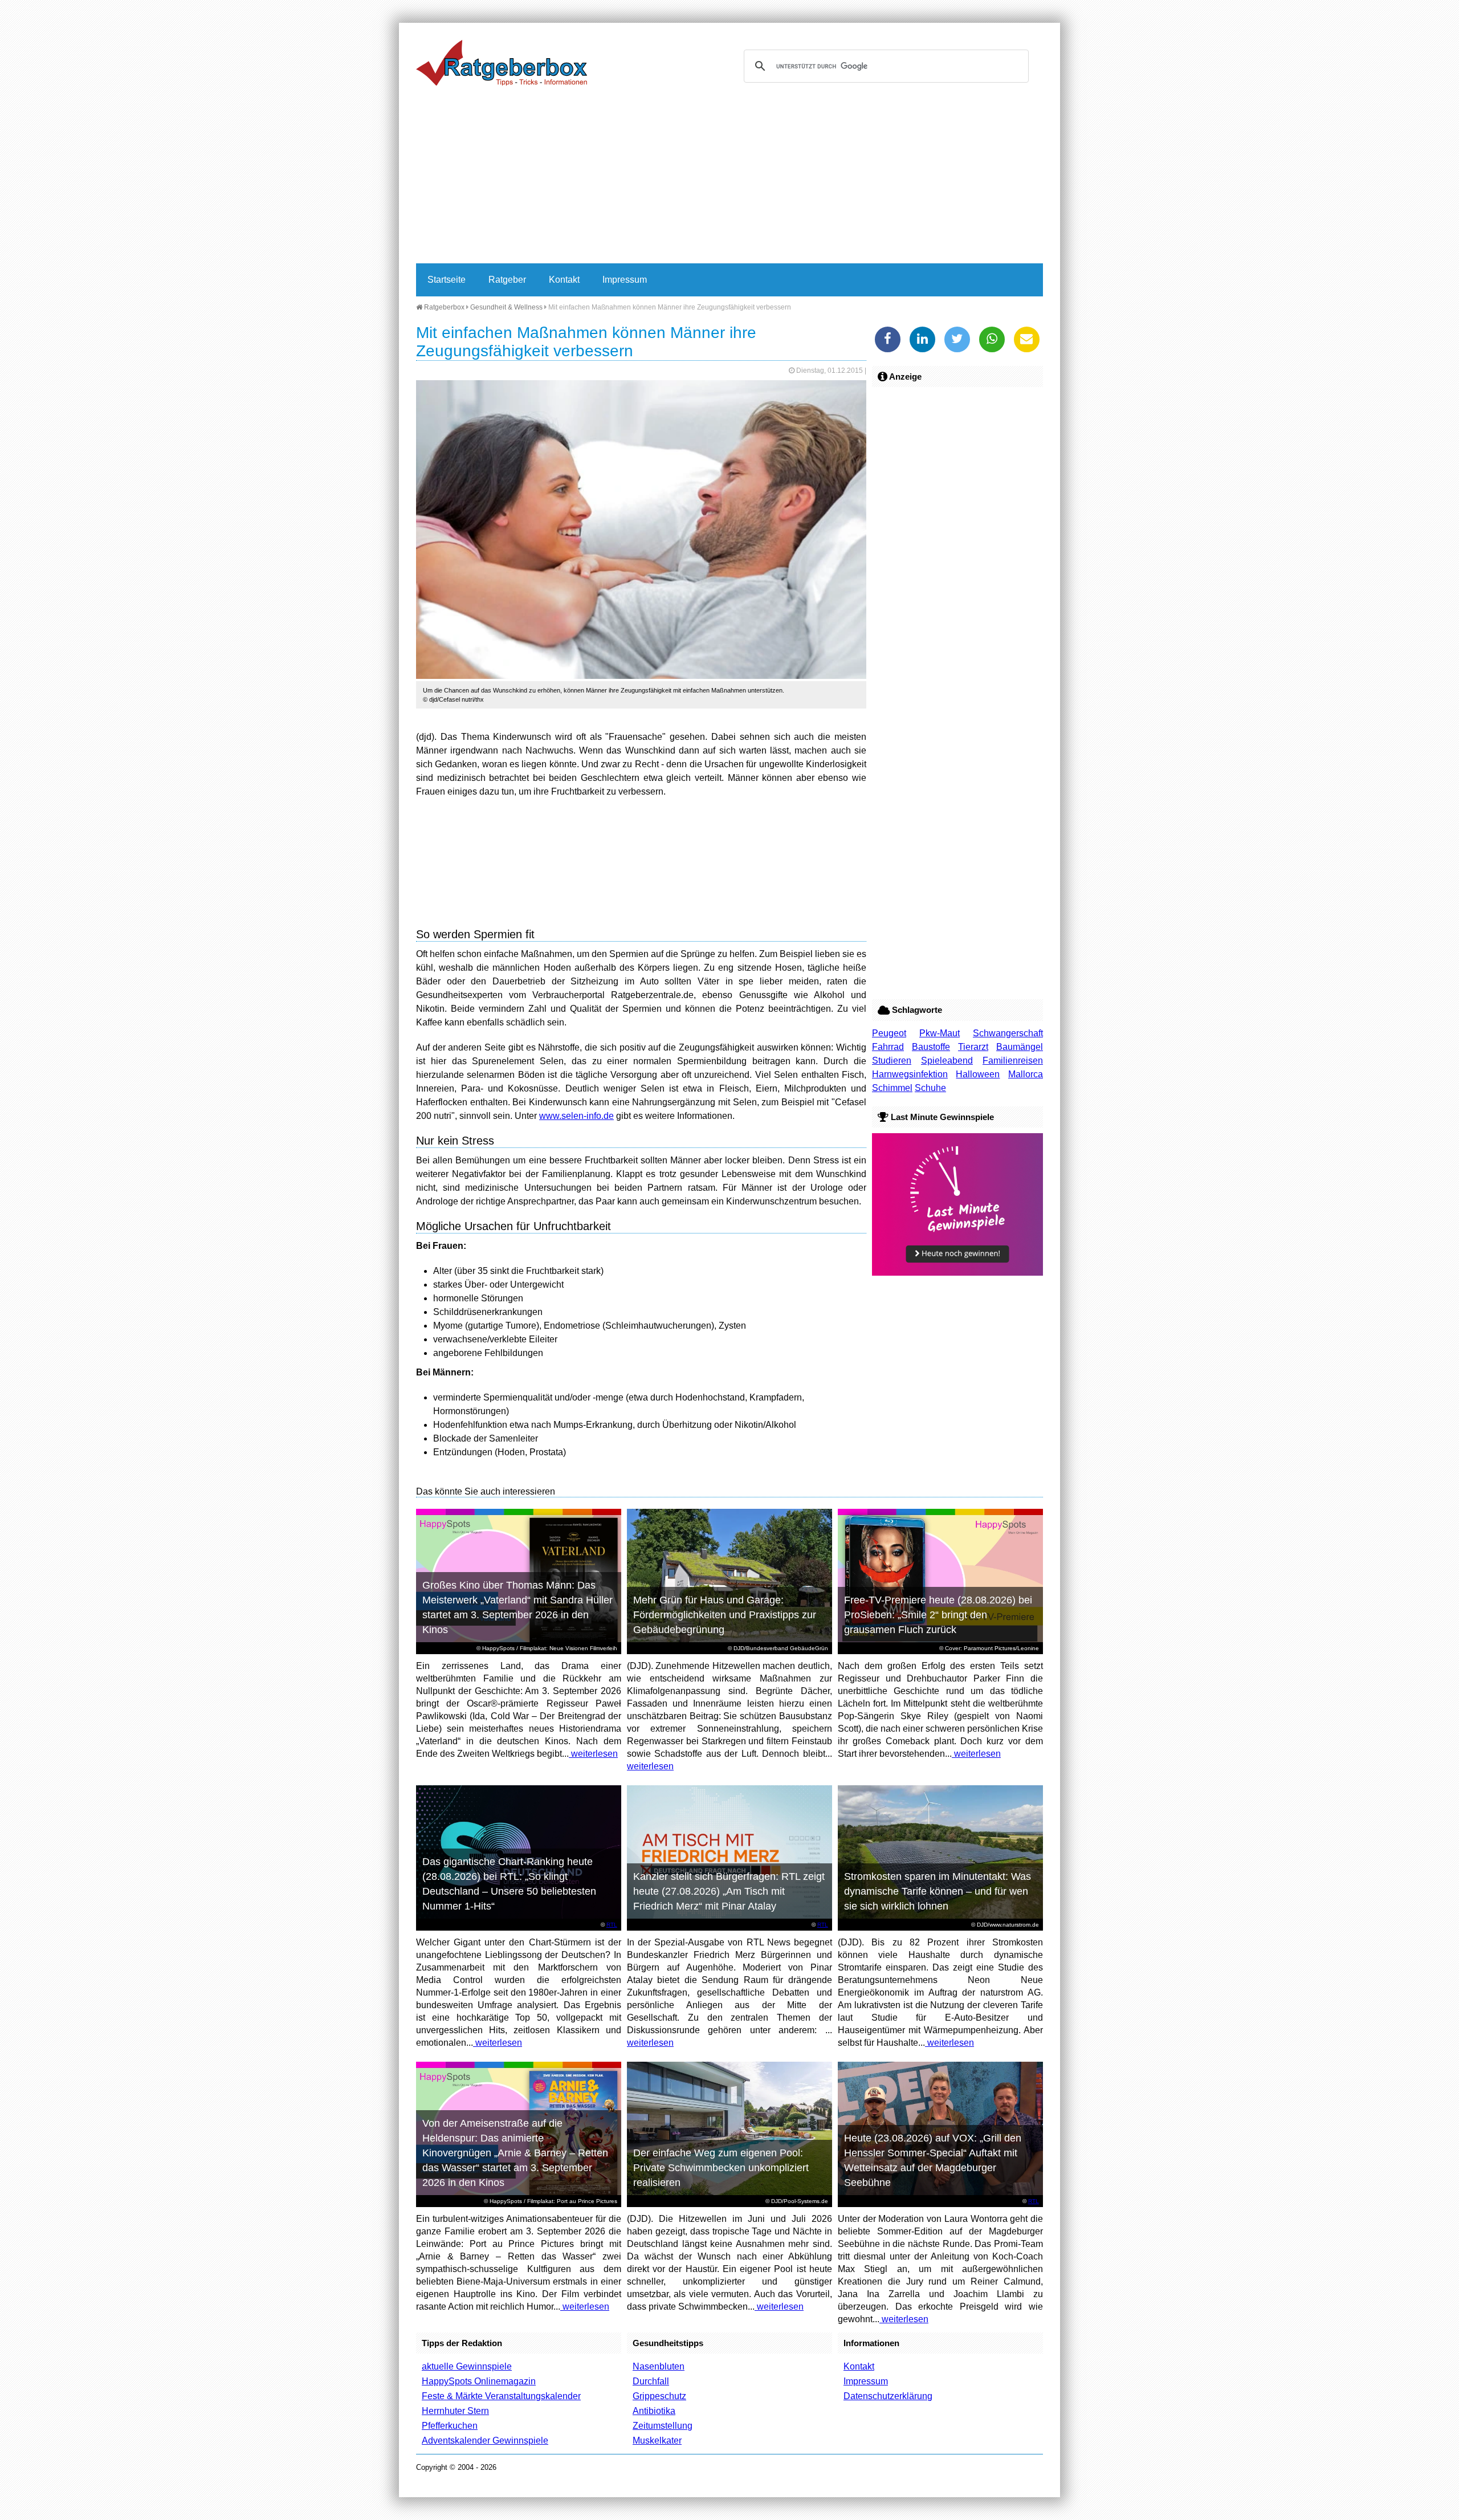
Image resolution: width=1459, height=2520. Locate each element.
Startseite (447, 280)
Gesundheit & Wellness (506, 307)
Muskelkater (657, 2440)
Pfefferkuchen (450, 2426)
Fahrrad (888, 1047)
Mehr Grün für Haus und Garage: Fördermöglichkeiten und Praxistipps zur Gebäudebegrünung (725, 1615)
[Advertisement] (729, 178)
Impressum (625, 280)
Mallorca (1026, 1074)
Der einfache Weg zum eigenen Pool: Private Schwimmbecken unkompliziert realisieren (721, 2168)
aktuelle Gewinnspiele (467, 2366)
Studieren (892, 1060)
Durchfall (651, 2381)
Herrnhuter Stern (455, 2411)
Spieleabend (947, 1060)
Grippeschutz (659, 2396)
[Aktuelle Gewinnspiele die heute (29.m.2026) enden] (957, 1273)
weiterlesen (593, 1754)
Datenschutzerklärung (888, 2396)
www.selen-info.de (576, 1116)
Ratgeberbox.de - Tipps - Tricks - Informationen (502, 63)
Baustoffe (931, 1047)
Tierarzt (973, 1047)
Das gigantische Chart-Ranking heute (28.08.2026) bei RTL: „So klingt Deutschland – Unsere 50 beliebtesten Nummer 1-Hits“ (509, 1884)
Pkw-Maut (940, 1033)
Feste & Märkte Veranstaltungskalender (501, 2396)
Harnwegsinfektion (910, 1074)
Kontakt (564, 280)
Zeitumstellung (663, 2426)
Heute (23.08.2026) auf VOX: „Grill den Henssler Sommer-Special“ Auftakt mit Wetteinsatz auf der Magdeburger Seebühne (933, 2160)
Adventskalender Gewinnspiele (485, 2440)
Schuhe (930, 1088)
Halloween (978, 1074)
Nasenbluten (659, 2366)
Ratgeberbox (443, 307)
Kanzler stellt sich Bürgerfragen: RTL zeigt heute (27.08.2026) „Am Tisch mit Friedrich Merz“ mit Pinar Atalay (729, 1891)
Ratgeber (507, 280)
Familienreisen (1013, 1060)
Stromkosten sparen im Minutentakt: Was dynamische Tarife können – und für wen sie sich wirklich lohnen (938, 1891)
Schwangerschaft (1008, 1033)
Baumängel (1020, 1047)
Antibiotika (654, 2411)
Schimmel (892, 1088)
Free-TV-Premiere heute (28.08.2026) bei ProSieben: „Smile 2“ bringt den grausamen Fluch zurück (938, 1615)
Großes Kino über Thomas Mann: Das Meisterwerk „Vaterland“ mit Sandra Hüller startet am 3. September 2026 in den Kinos (517, 1607)
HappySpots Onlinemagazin (479, 2381)
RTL (612, 1925)
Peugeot (889, 1033)
